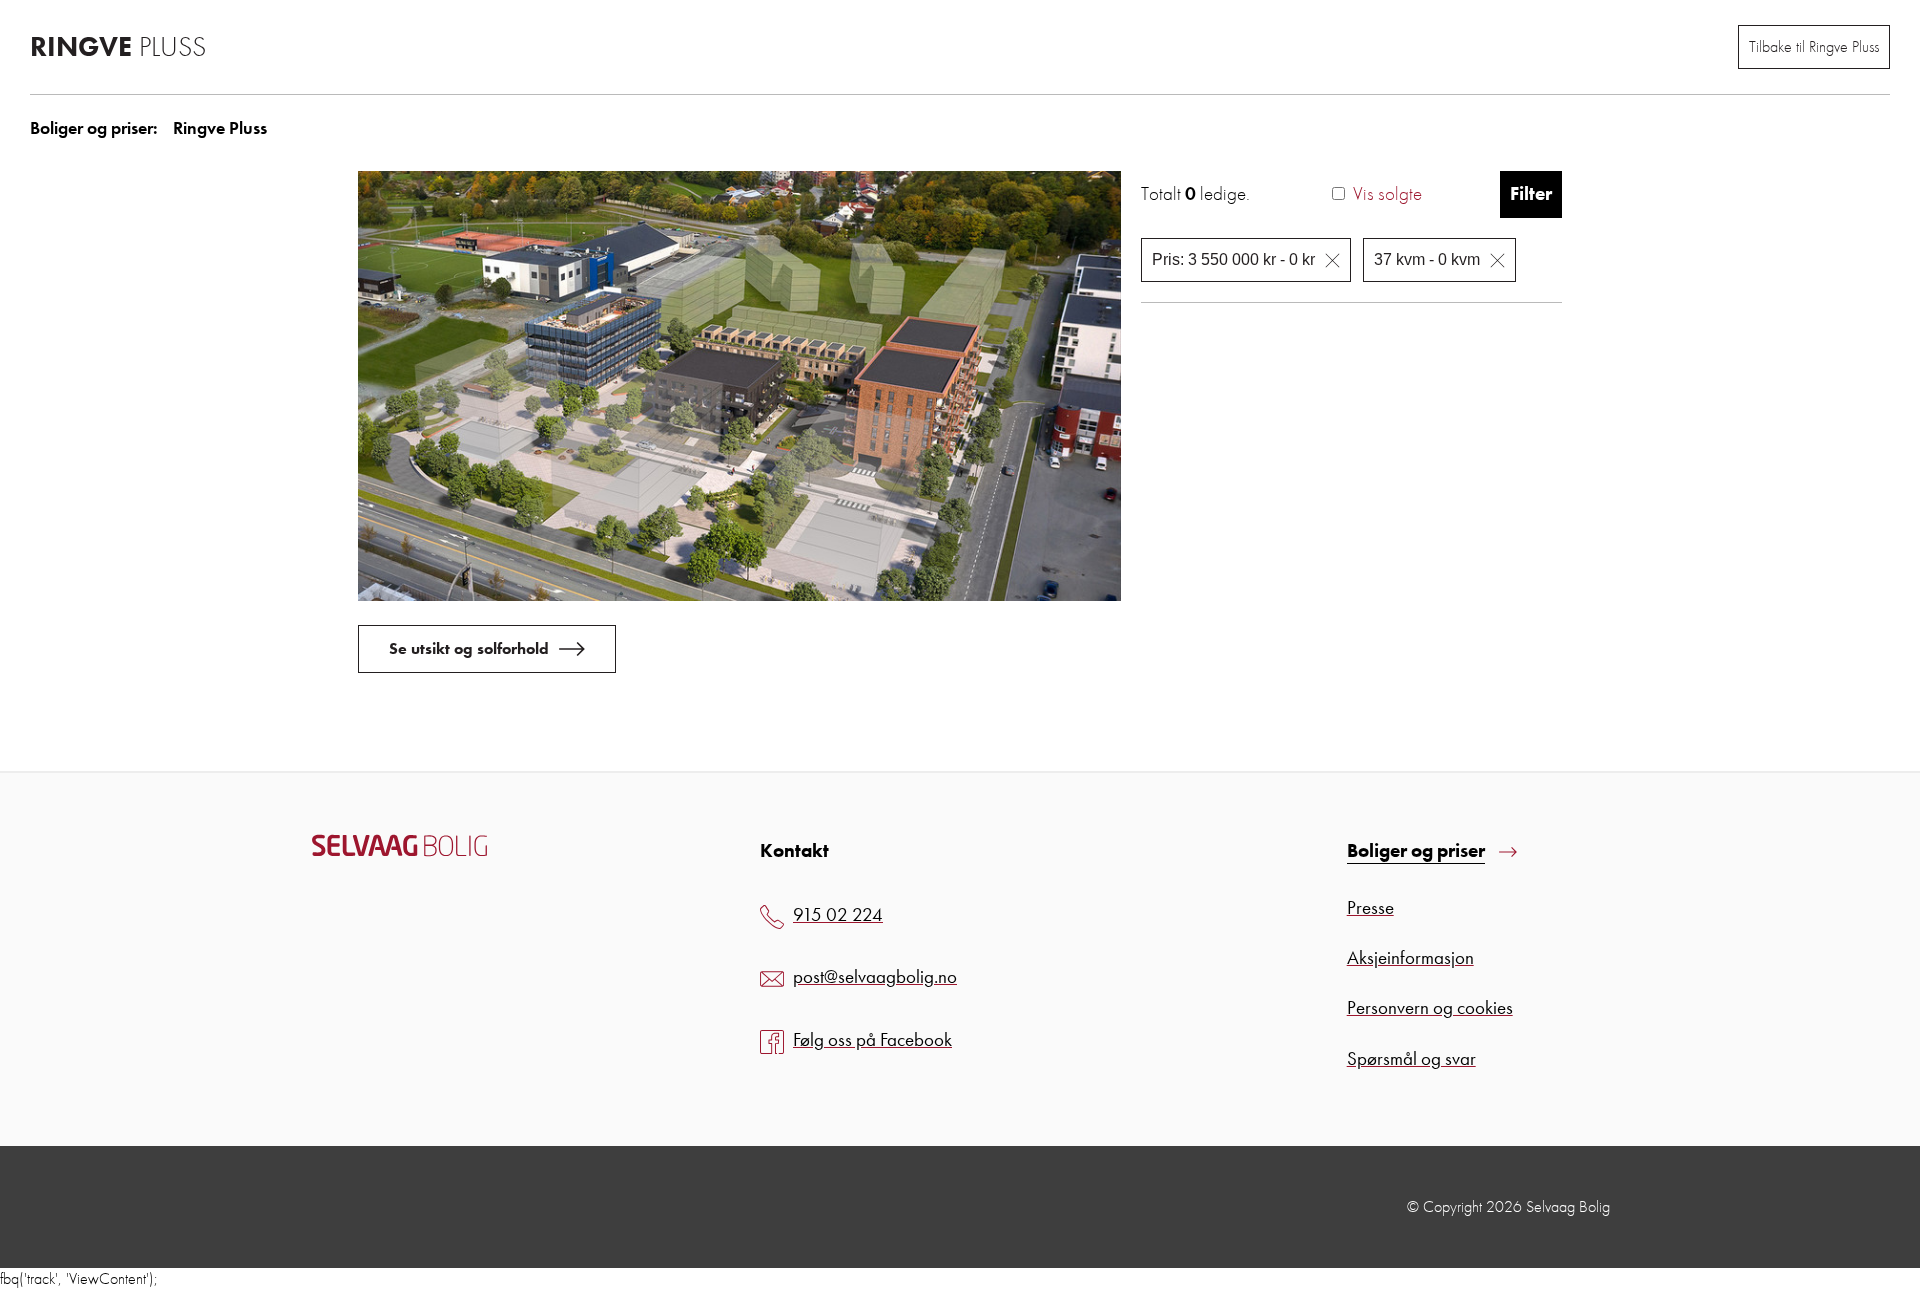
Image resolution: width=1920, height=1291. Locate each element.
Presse (1370, 907)
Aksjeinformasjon (1410, 957)
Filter (1531, 193)
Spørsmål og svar (1411, 1058)
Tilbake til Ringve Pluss (1814, 46)
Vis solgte (1387, 193)
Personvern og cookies (1430, 1007)
